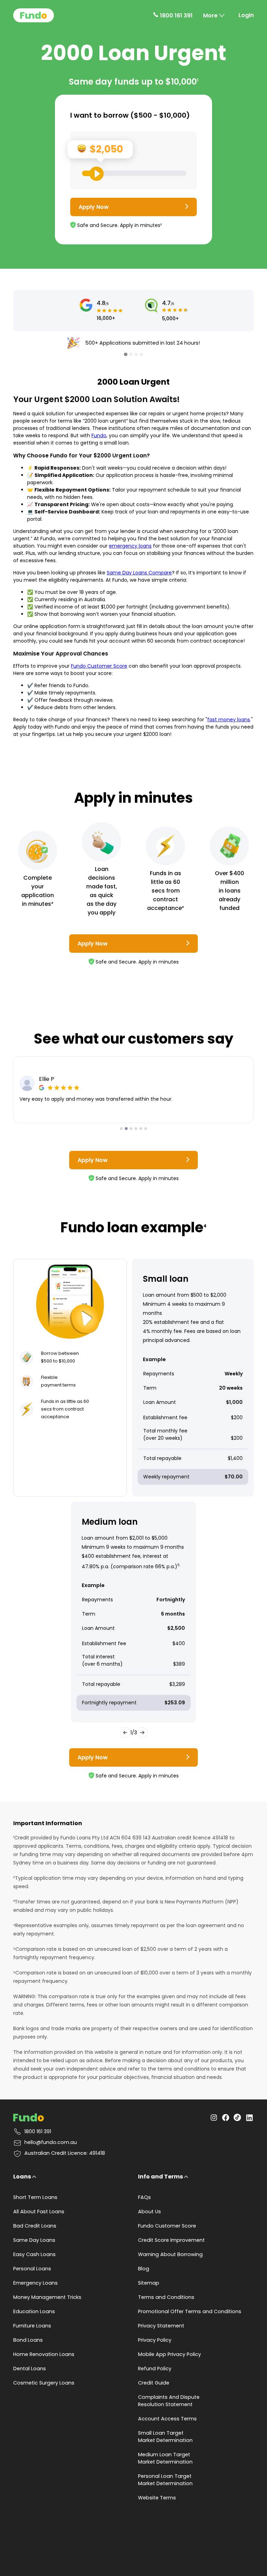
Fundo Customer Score (99, 666)
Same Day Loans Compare (139, 573)
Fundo (99, 435)
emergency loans (130, 546)
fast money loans (229, 720)
